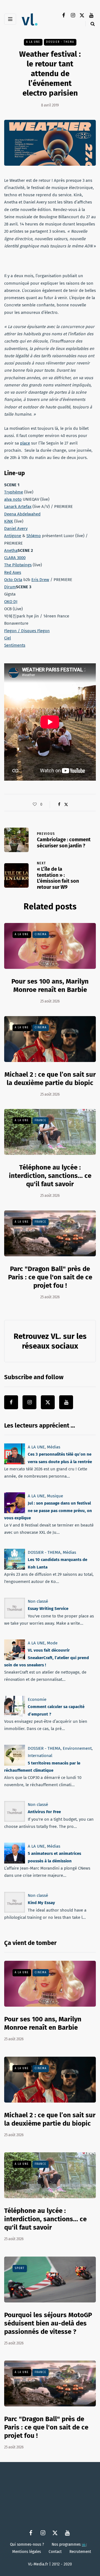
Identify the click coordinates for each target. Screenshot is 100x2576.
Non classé (38, 1601)
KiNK (9, 521)
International (40, 1756)
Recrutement (80, 2552)
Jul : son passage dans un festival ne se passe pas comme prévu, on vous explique (48, 1511)
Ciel (7, 638)
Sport (20, 2268)
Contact (55, 2552)
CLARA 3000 (15, 558)
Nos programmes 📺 (69, 2544)
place (25, 443)
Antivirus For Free (44, 1812)
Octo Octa (13, 580)
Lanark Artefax (18, 507)
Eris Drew (40, 580)
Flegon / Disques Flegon (27, 631)
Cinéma (41, 934)
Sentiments (15, 645)
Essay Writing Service (48, 1609)
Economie (37, 1699)
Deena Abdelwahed (22, 514)
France (41, 1120)
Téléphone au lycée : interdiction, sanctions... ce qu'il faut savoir (50, 1176)
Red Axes (13, 572)
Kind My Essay (41, 1903)
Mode (52, 1643)
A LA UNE (33, 42)
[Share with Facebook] (59, 805)
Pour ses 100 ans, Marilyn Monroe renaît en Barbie (50, 986)
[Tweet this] (66, 805)
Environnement (77, 1748)
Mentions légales (27, 2552)
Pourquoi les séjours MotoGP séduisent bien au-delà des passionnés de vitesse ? (48, 2323)
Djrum (10, 587)
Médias (54, 1447)
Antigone (13, 536)
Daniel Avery (16, 528)
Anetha (11, 550)
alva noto (13, 499)
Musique (55, 1496)
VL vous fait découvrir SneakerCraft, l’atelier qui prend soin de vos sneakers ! (47, 1658)
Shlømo (34, 536)
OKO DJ (11, 602)
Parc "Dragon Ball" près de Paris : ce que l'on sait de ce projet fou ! (50, 1277)
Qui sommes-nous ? (27, 2544)
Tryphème (14, 492)
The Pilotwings (18, 565)
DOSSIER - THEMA (60, 42)
